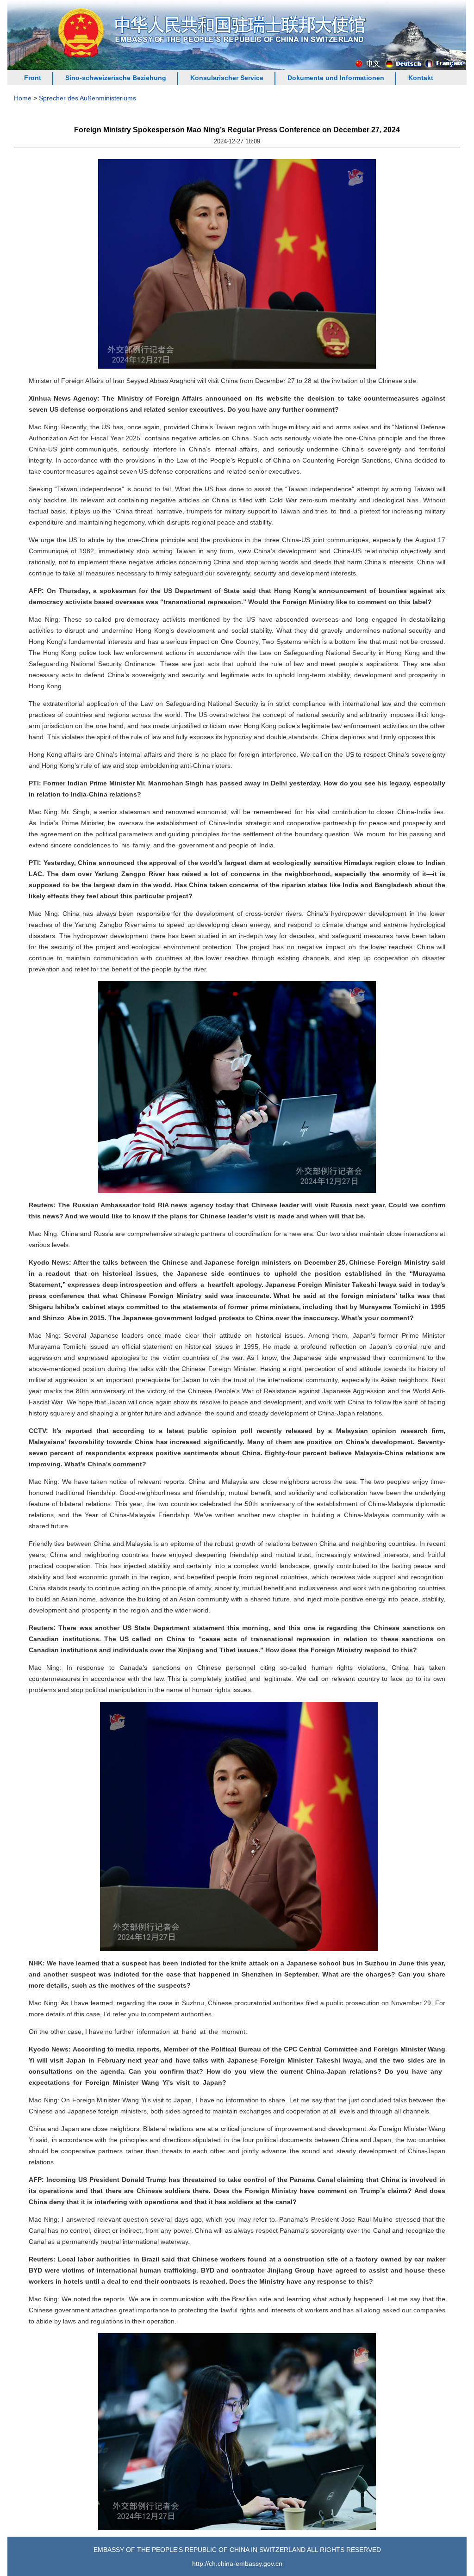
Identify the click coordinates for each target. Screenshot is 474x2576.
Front (33, 78)
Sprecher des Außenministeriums (87, 98)
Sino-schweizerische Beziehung (116, 78)
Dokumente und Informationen (336, 78)
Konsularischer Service (227, 78)
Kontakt (421, 78)
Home (23, 98)
